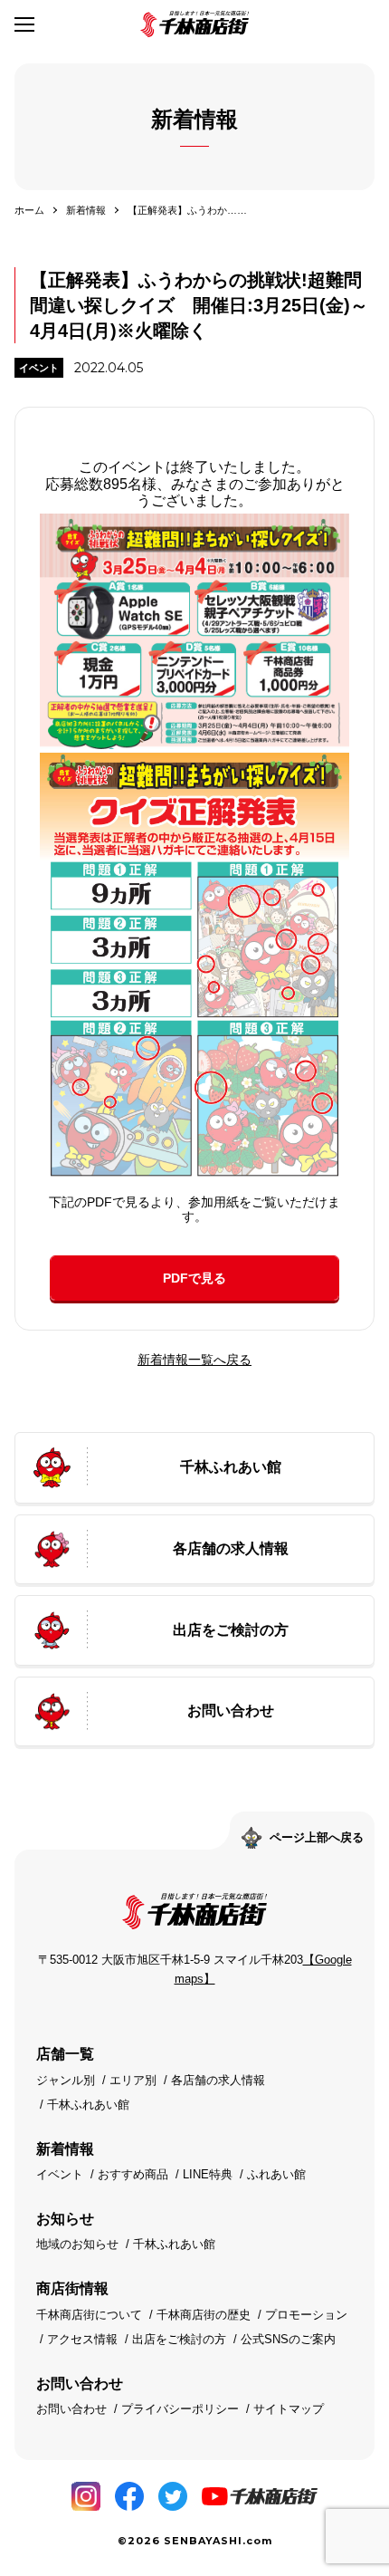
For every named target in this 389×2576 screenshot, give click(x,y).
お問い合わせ (71, 2409)
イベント (39, 368)
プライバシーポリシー (180, 2409)
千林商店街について (89, 2315)
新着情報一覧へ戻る (194, 1360)
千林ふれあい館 (88, 2105)
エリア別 (133, 2080)
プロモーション (306, 2315)
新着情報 (86, 210)
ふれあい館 (276, 2174)
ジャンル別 (66, 2080)
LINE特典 (208, 2174)
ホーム (29, 210)
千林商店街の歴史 (204, 2315)
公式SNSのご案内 (288, 2339)
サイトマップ (289, 2409)
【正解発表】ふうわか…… (187, 210)
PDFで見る (194, 1278)
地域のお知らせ (77, 2244)
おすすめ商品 (133, 2174)
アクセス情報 (82, 2339)
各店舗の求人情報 (218, 2080)
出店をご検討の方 (179, 2339)
